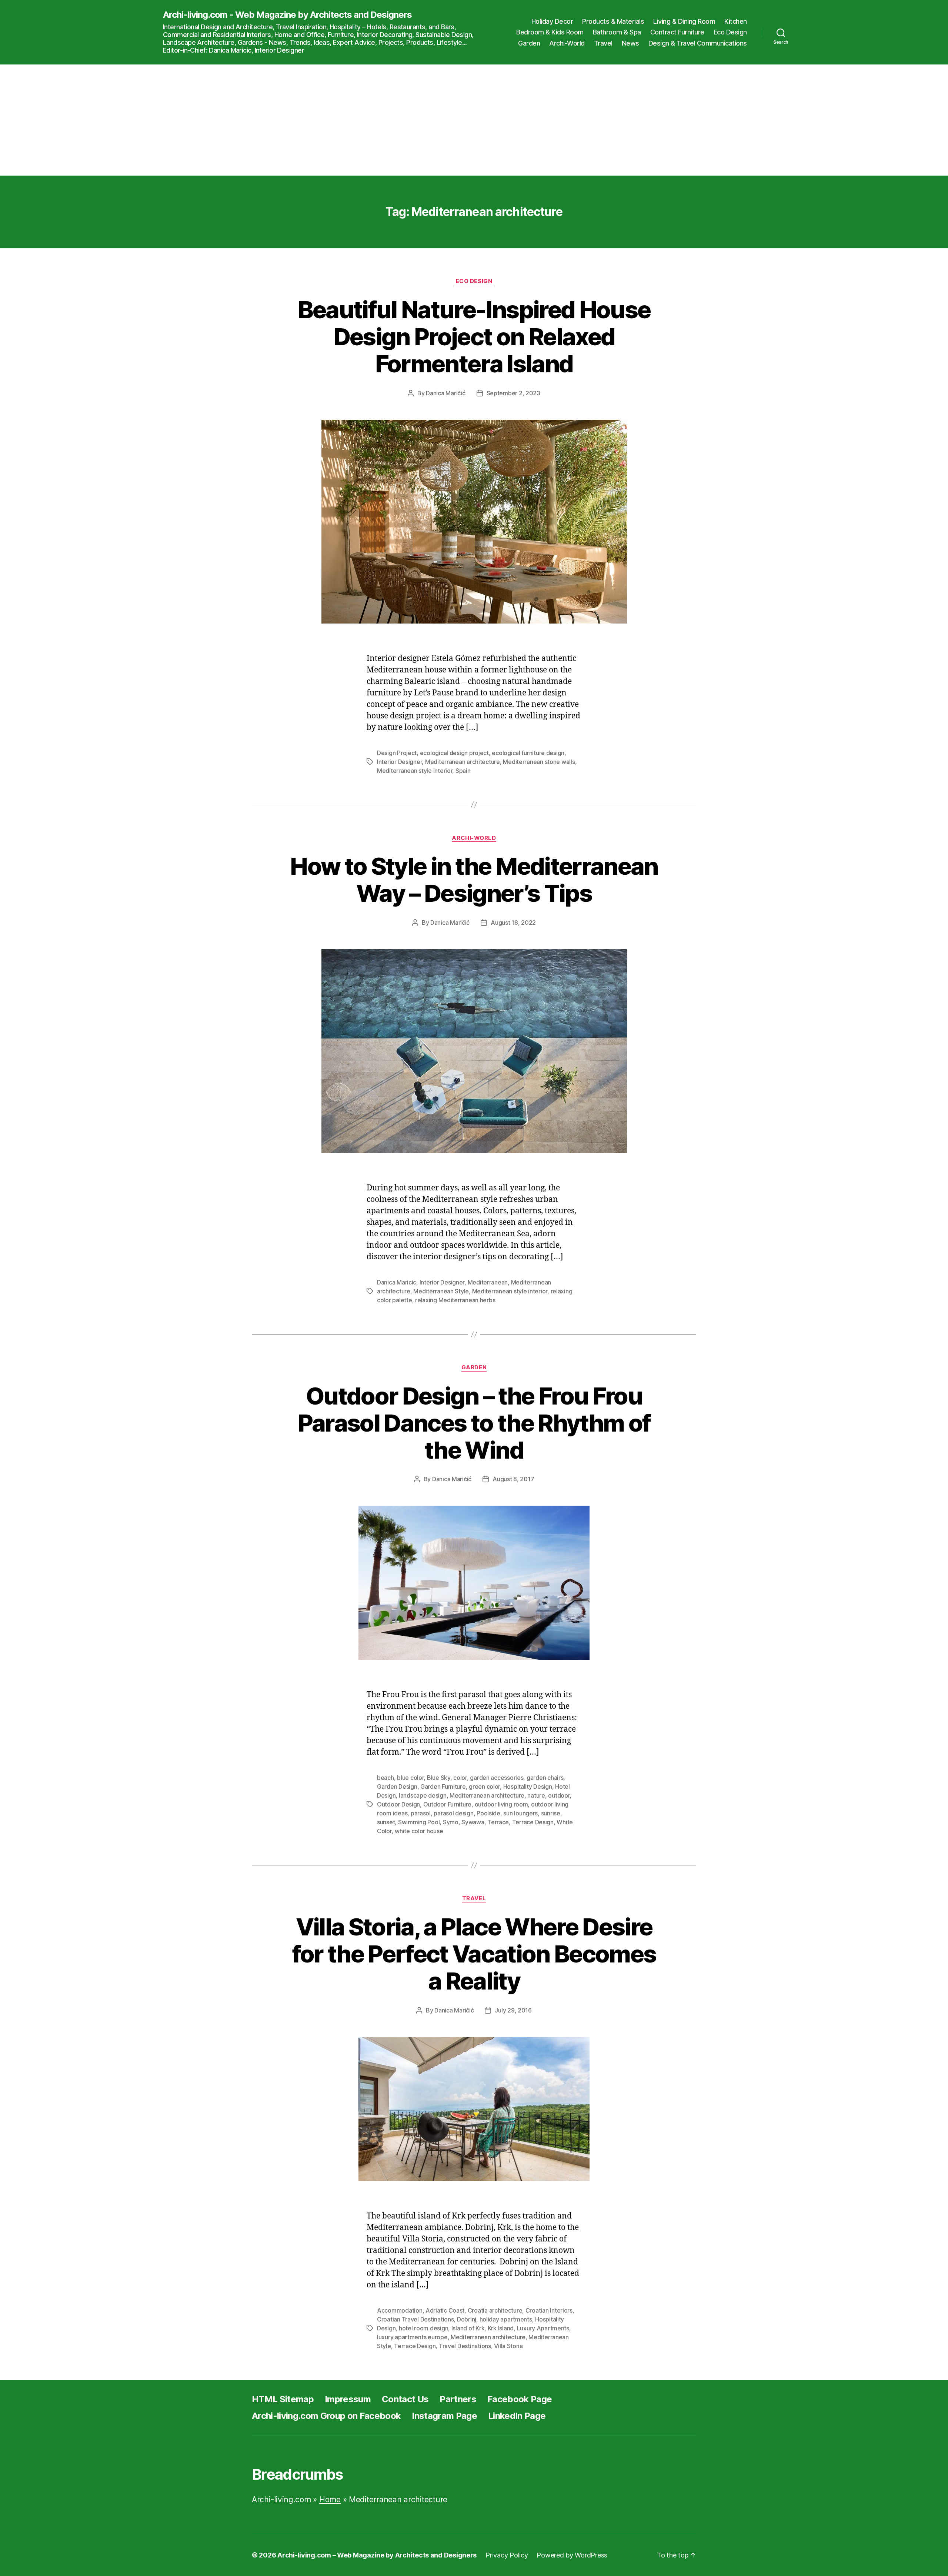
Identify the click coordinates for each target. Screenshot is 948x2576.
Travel (603, 43)
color (460, 1778)
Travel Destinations (465, 2346)
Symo (451, 1822)
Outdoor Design (398, 1804)
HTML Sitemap (283, 2399)
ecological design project (454, 753)
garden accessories (497, 1778)
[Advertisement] (474, 120)
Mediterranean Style (441, 1291)
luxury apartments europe (412, 2337)
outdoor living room (501, 1804)
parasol (421, 1813)
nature (536, 1795)
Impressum (348, 2399)
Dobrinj (467, 2319)
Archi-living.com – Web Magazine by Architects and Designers (377, 2555)
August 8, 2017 (513, 1479)
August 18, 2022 (513, 923)
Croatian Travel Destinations (415, 2319)
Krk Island (501, 2328)
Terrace (498, 1822)
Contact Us (405, 2399)
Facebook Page (520, 2399)
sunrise (551, 1813)
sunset (386, 1822)
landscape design (423, 1795)
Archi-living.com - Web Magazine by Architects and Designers (287, 15)
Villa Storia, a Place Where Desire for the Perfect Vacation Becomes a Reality (474, 1954)
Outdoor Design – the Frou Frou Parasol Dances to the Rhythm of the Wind (474, 1423)
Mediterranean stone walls (539, 762)
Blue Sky (439, 1778)
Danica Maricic (397, 1282)
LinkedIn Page (517, 2416)
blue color (410, 1778)
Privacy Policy (507, 2555)
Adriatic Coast (445, 2310)
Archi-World (567, 43)
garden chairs (545, 1778)
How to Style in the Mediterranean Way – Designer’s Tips (474, 880)
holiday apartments (506, 2319)
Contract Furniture (677, 32)
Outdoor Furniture (447, 1804)
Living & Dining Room (684, 21)
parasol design (453, 1813)
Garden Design (397, 1786)
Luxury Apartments (543, 2328)
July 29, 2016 (513, 2010)
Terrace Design (533, 1822)
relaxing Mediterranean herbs (455, 1300)
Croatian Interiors (549, 2310)
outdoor (559, 1795)
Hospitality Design (528, 1786)
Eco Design (730, 32)
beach (385, 1778)
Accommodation (400, 2310)
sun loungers (520, 1813)
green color (484, 1786)
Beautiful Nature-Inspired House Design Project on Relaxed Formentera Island (474, 337)
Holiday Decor (552, 21)
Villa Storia (508, 2346)
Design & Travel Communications (698, 43)
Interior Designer (399, 762)
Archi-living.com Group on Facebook (326, 2416)
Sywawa (473, 1822)
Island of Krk (468, 2328)
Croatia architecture (495, 2310)
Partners (458, 2399)
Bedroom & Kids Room (550, 32)
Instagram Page (444, 2416)
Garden (529, 43)
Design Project (397, 753)
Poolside (488, 1813)
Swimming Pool (419, 1822)
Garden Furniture (443, 1786)
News (630, 43)
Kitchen (736, 21)
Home (330, 2499)
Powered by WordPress (572, 2555)
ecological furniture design (528, 753)
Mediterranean (488, 1282)
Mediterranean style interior (415, 771)
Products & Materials (613, 21)
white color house (419, 1831)
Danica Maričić (445, 393)
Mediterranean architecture (463, 762)
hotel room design (423, 2328)
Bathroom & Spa (617, 32)
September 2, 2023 (513, 393)
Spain (463, 771)
